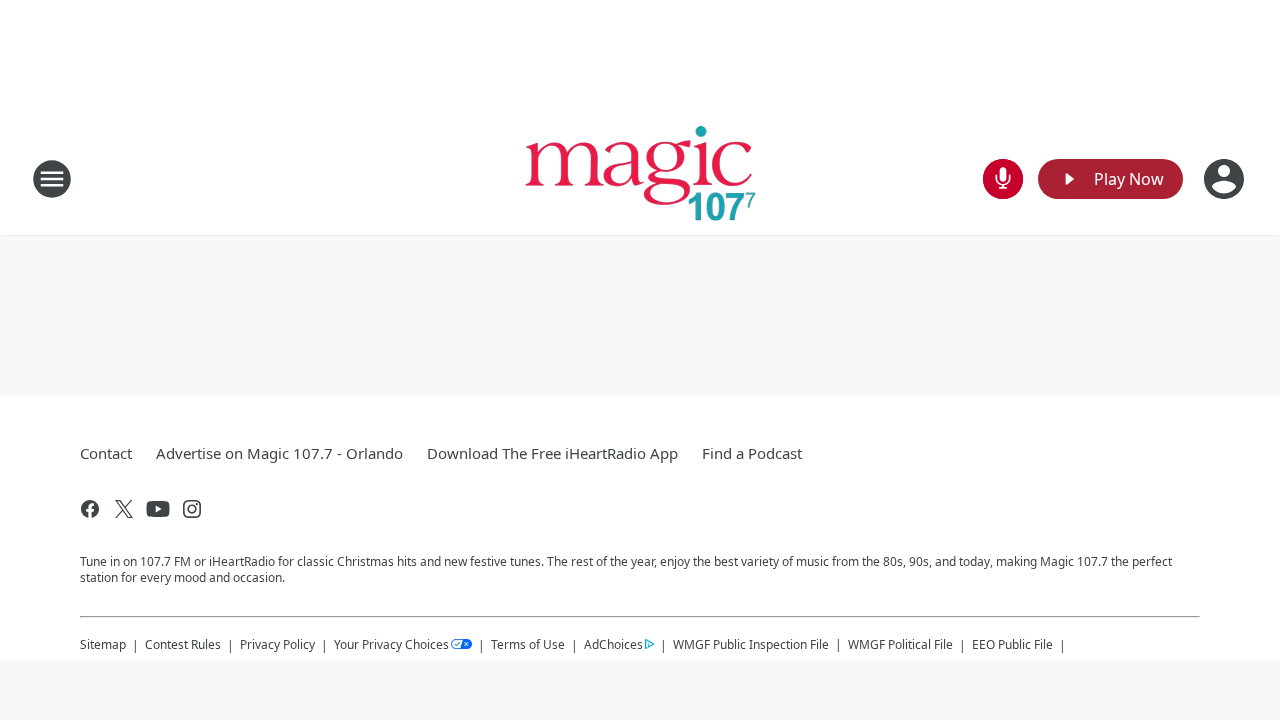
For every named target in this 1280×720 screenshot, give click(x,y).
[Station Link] (640, 178)
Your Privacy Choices (391, 644)
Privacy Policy (277, 644)
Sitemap (103, 644)
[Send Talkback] (1003, 179)
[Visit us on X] (124, 509)
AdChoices (613, 644)
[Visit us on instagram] (192, 509)
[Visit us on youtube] (158, 509)
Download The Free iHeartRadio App (552, 453)
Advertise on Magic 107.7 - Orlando (279, 453)
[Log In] (1226, 179)
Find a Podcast (752, 453)
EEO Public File (1012, 644)
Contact (106, 453)
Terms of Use (528, 644)
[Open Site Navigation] (52, 179)
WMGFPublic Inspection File (751, 644)
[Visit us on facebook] (90, 509)
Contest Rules (183, 644)
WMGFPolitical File (900, 644)
